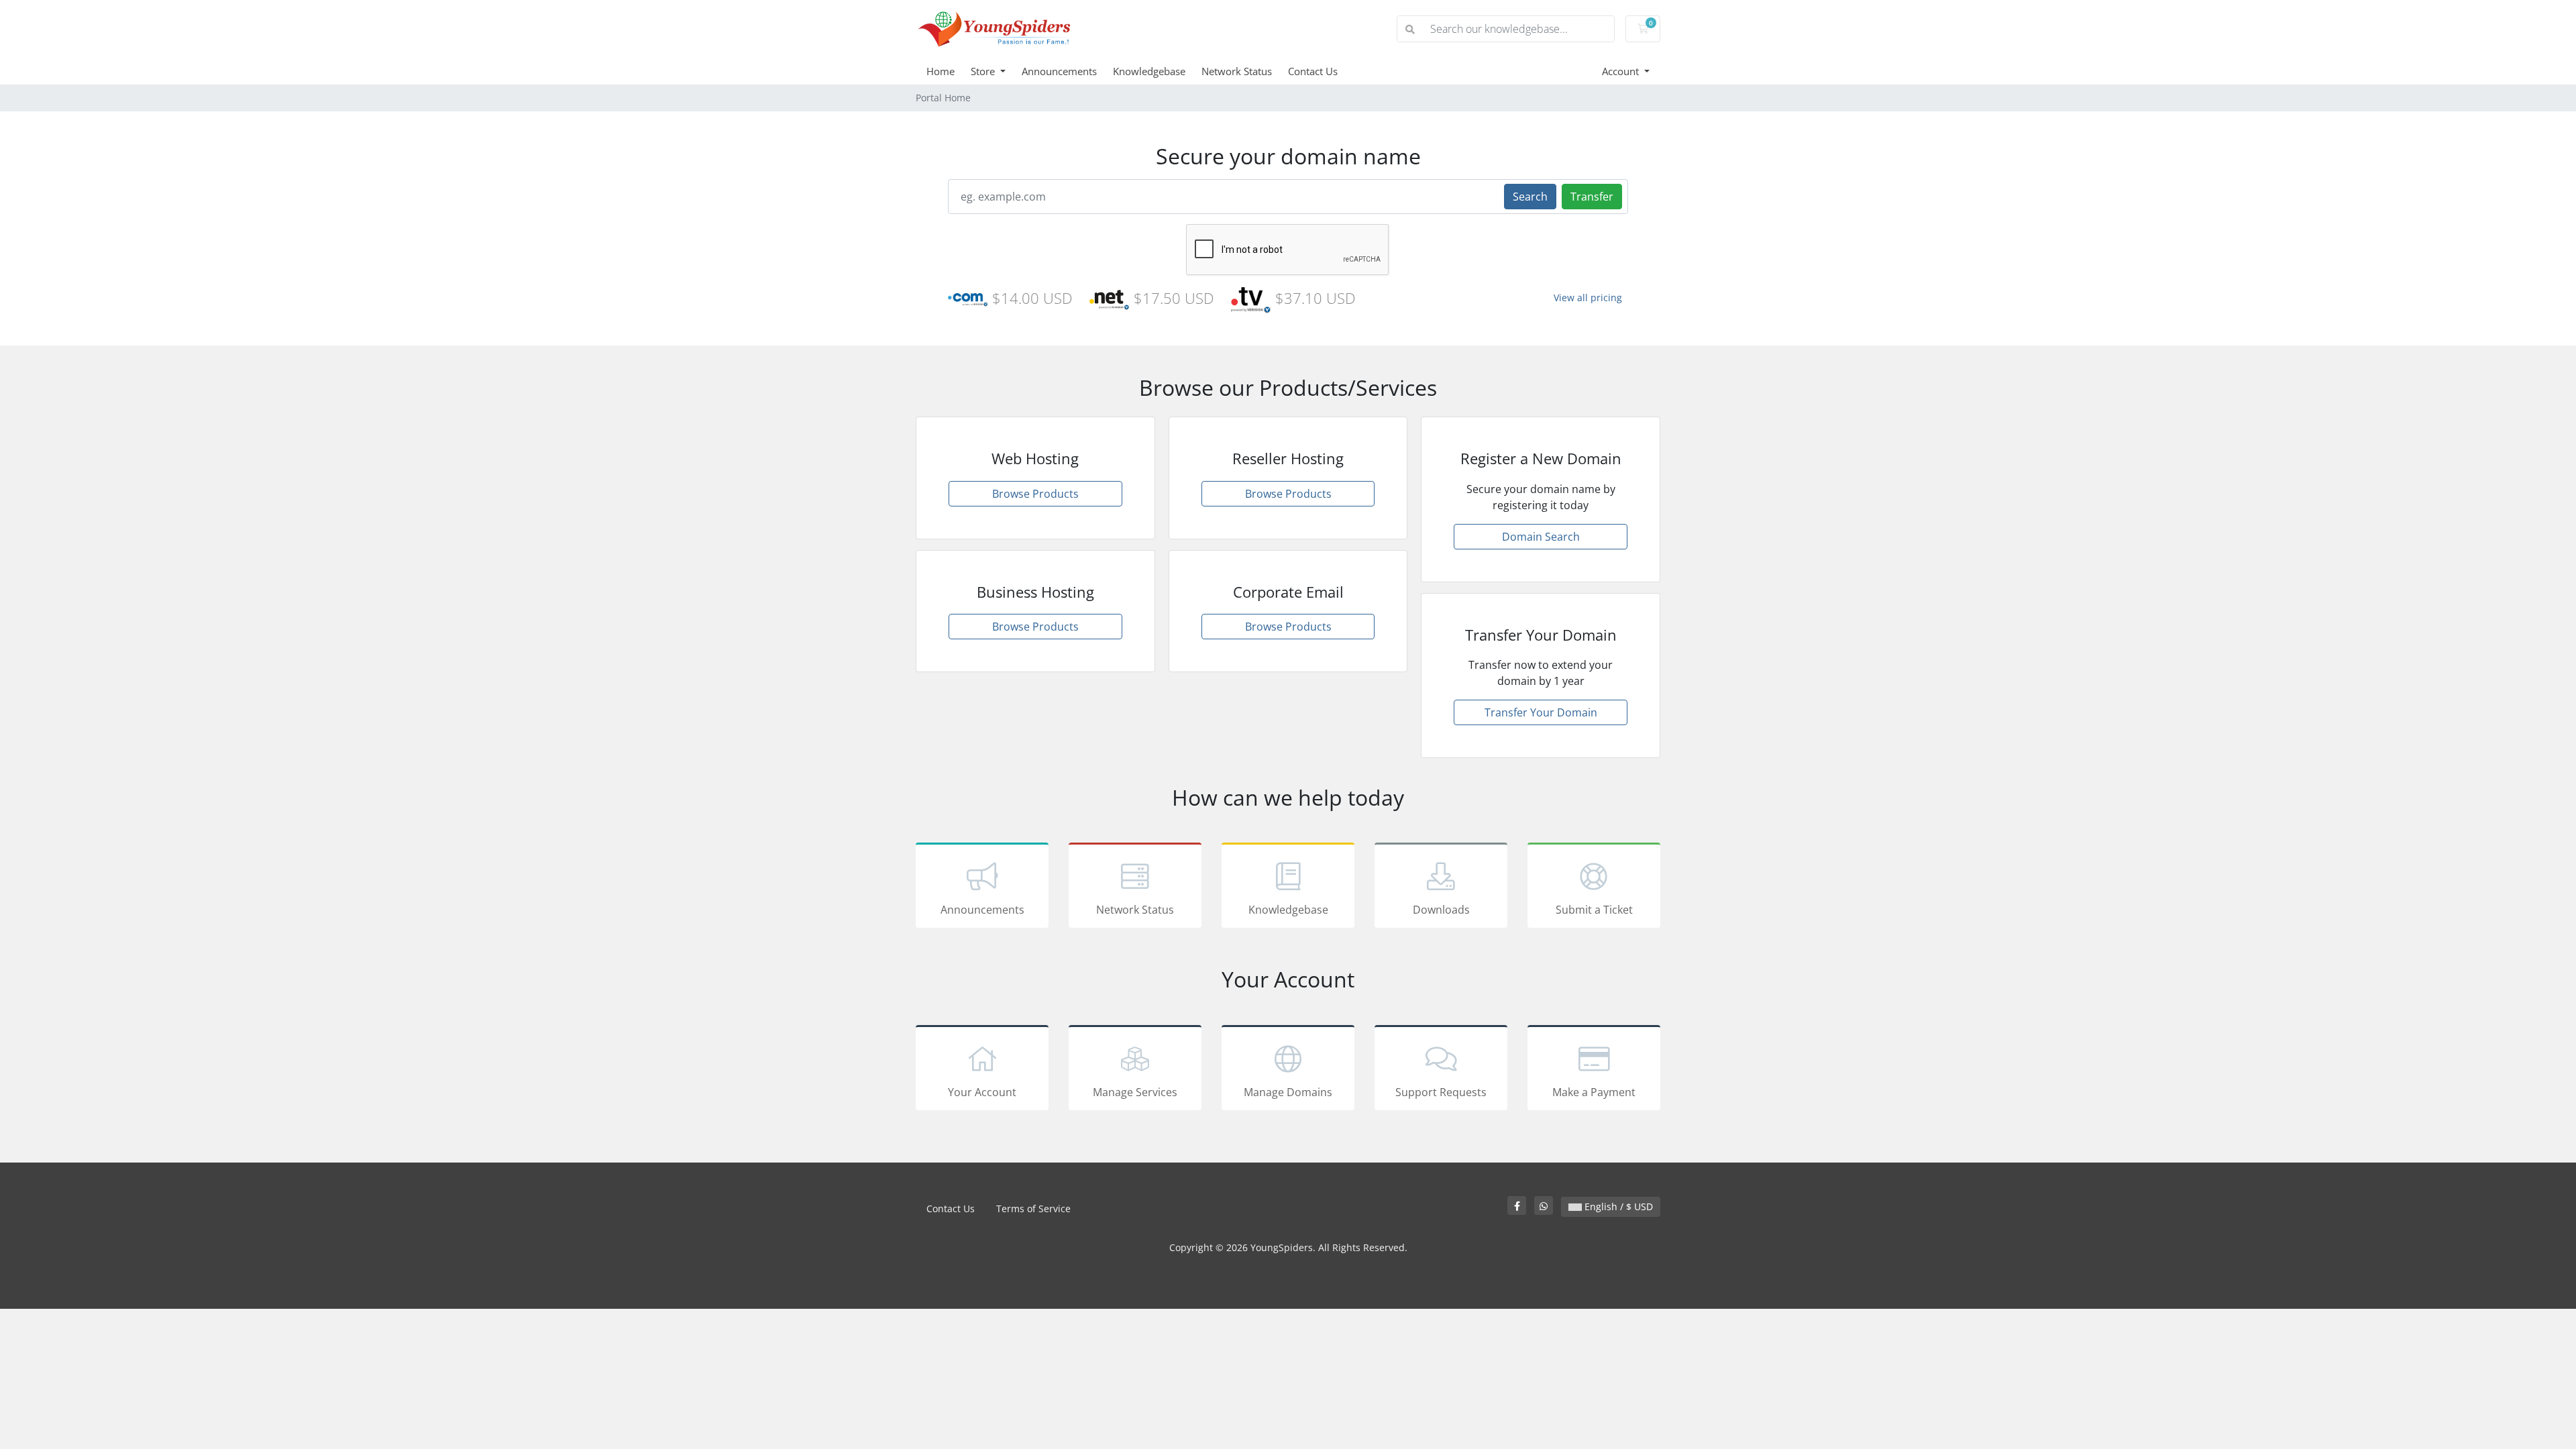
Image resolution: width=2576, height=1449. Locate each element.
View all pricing (1588, 298)
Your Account (982, 1092)
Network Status (1237, 71)
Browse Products (1035, 494)
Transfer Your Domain (1541, 712)
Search (1530, 197)
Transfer (1592, 197)
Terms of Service (1033, 1209)
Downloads (1441, 910)
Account (1622, 71)
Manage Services (1135, 1092)
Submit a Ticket (1594, 910)
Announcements (1059, 71)
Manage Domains (1288, 1092)
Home (941, 71)
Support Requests (1441, 1092)
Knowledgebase (1149, 71)
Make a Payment (1594, 1092)
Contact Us (1313, 71)
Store (984, 71)
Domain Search (1541, 537)
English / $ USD (1617, 1206)
